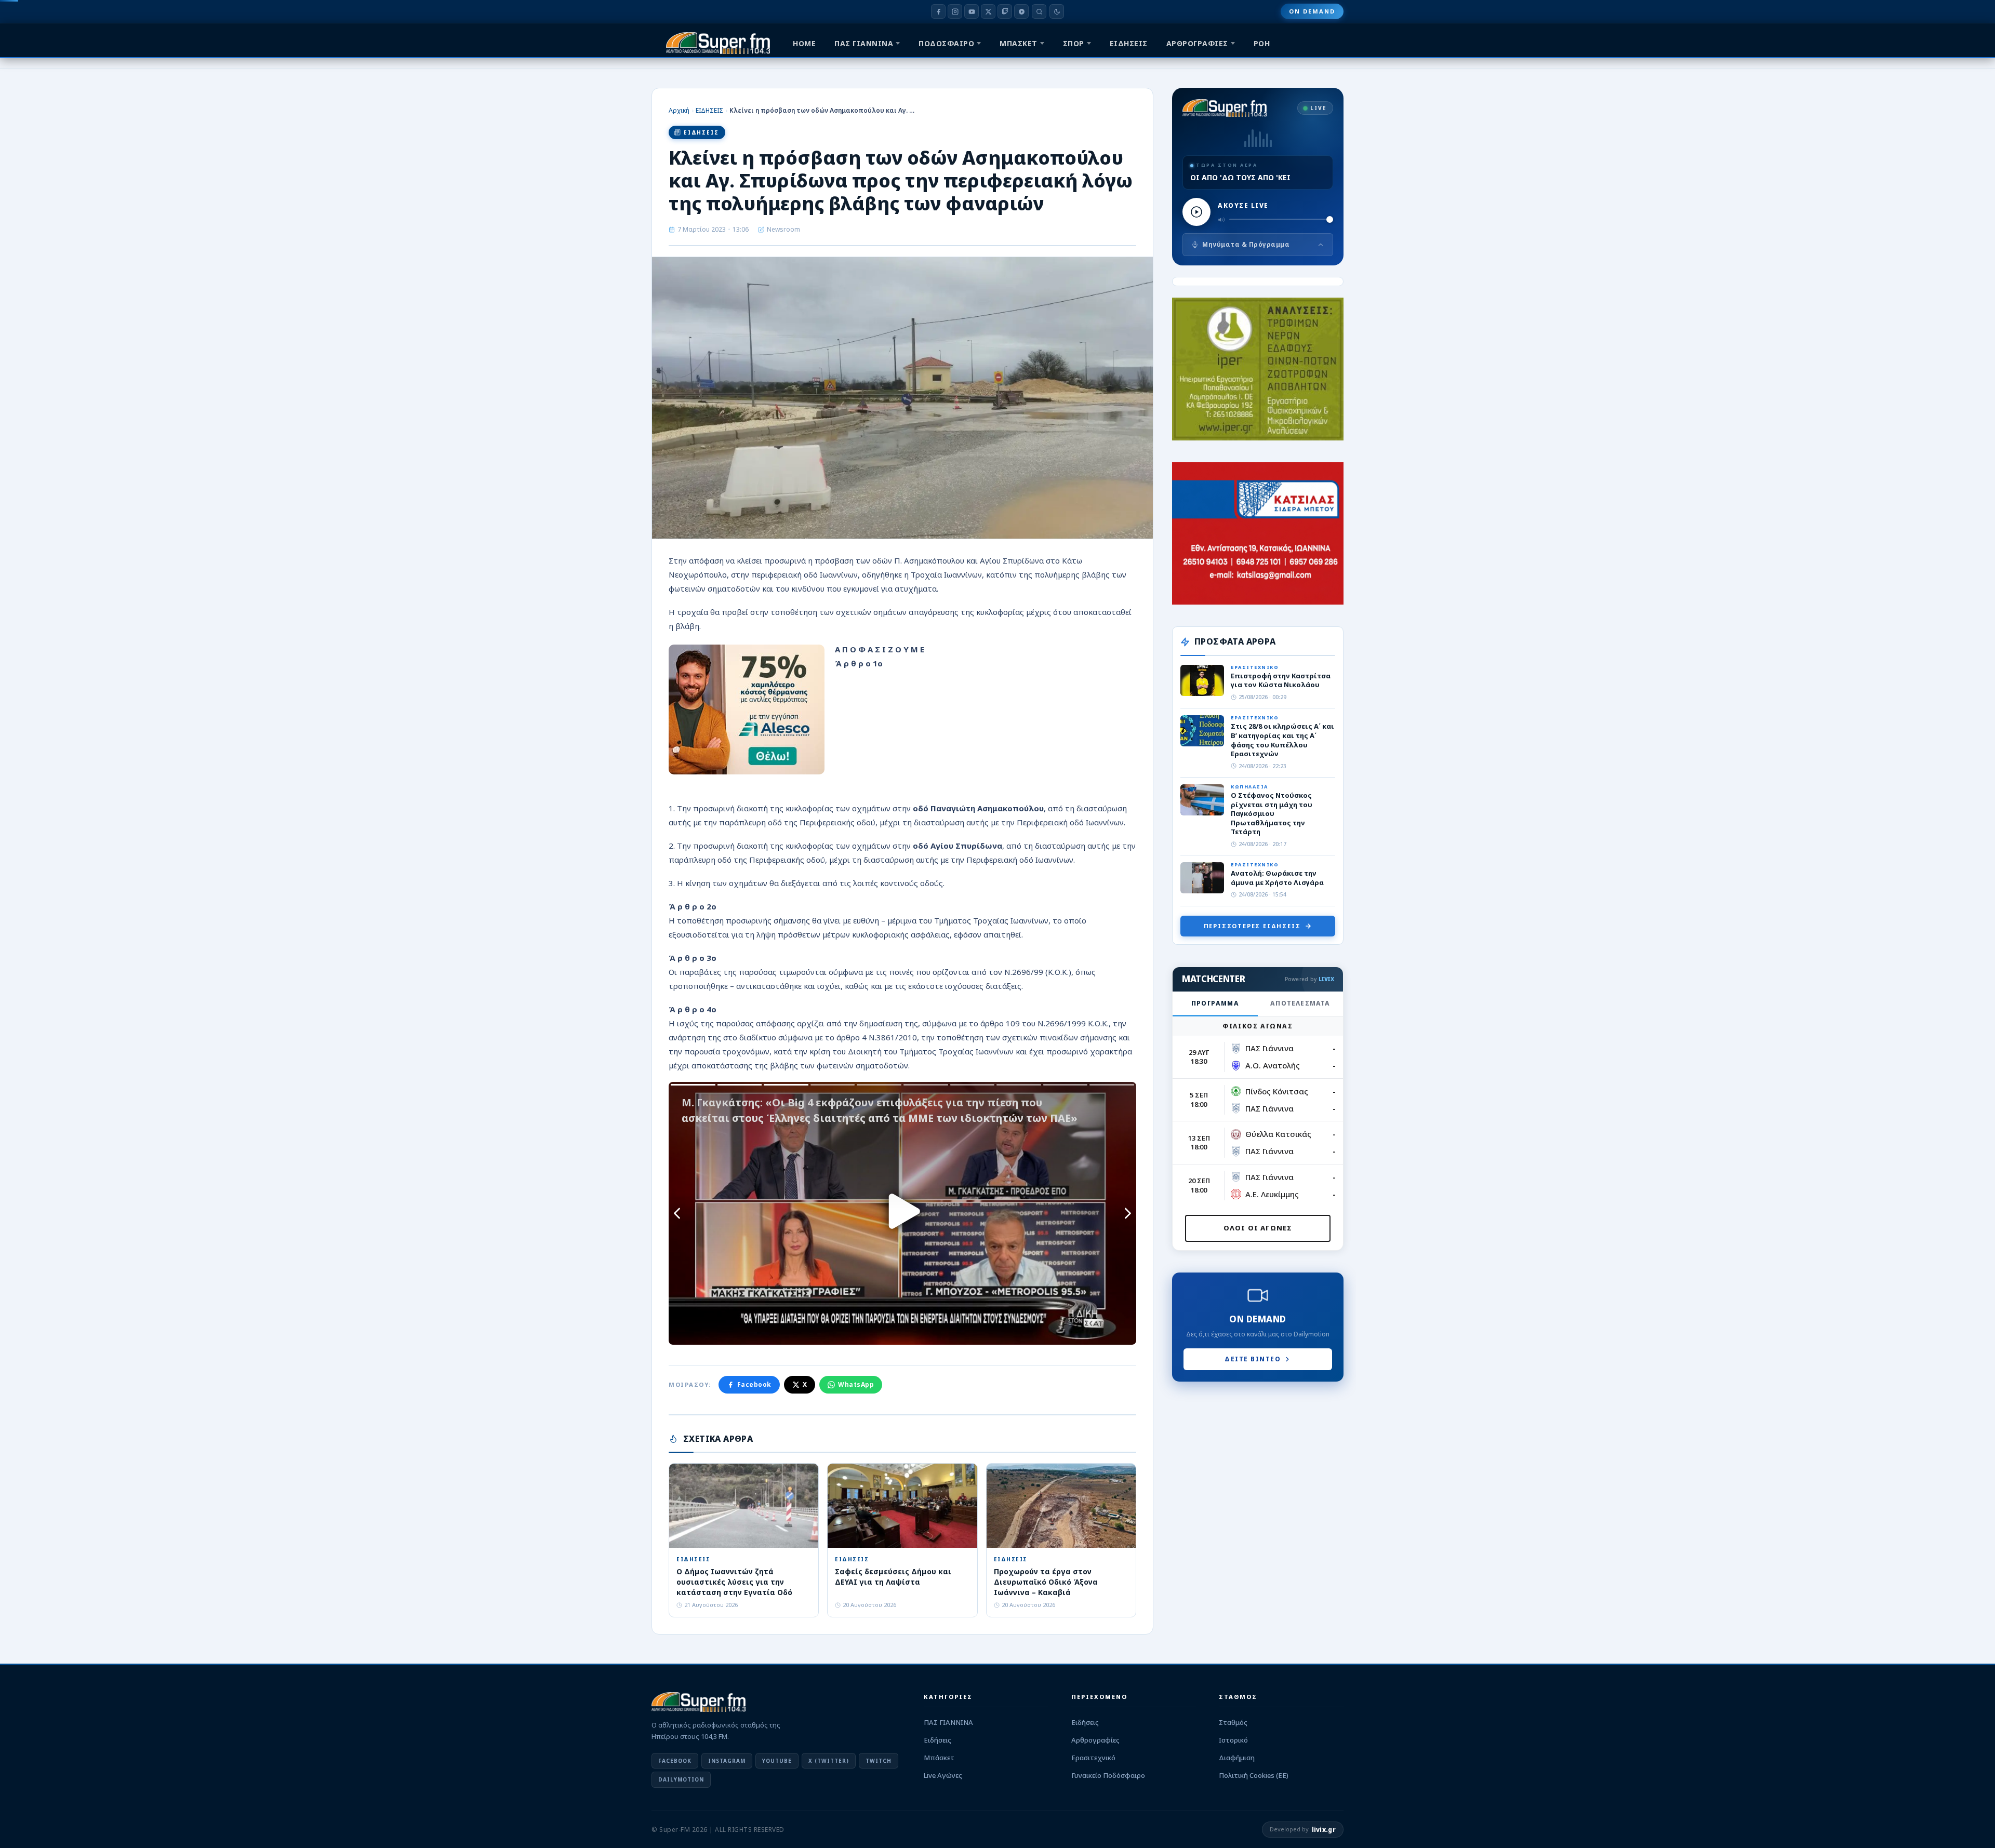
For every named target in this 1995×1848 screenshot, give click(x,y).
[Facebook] (938, 11)
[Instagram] (955, 11)
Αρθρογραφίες (1095, 1740)
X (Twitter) (829, 1761)
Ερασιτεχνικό (1093, 1758)
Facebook (754, 1384)
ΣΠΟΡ (1074, 43)
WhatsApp (856, 1384)
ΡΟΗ (1262, 43)
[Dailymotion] (1021, 11)
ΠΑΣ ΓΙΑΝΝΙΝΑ (864, 43)
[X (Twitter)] (988, 11)
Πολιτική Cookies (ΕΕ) (1254, 1775)
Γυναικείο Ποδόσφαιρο (1108, 1775)
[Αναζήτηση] (1039, 11)
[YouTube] (972, 11)
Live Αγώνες (943, 1775)
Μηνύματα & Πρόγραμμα (1246, 244)
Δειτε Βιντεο (1253, 1359)
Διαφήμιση (1237, 1758)
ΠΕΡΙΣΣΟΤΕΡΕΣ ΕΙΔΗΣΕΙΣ (1252, 926)
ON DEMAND (1312, 11)
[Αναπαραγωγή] (1196, 212)
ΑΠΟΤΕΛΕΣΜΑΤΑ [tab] (1300, 1003)
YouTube (777, 1761)
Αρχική (679, 110)
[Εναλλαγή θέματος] (1057, 11)
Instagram (727, 1761)
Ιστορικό (1233, 1740)
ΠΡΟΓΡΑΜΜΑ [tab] (1215, 1003)
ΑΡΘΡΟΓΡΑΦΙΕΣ (1197, 43)
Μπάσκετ (939, 1758)
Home (804, 43)
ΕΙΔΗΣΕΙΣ (1129, 43)
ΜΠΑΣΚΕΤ (1019, 43)
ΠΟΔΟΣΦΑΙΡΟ (946, 43)
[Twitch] (1005, 11)
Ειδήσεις (937, 1740)
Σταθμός (1233, 1722)
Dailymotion (681, 1779)
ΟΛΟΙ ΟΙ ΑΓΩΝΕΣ (1258, 1228)
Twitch (879, 1761)
